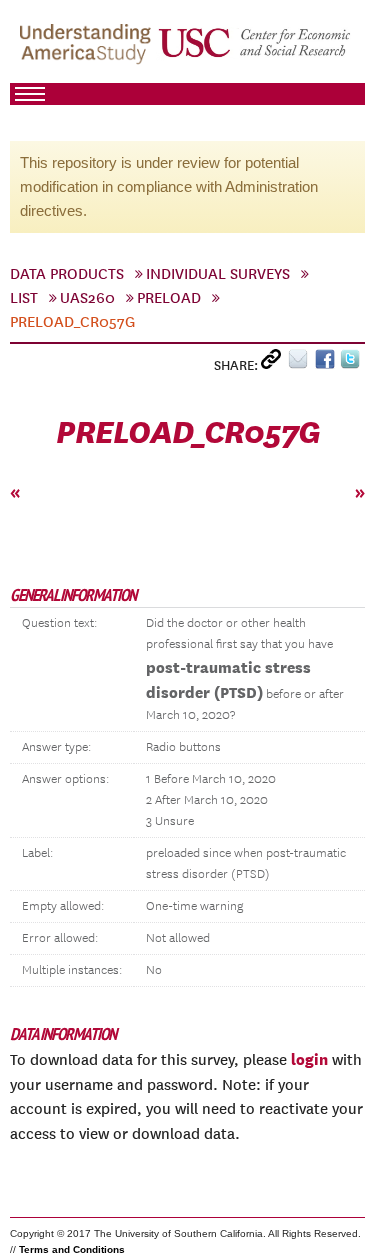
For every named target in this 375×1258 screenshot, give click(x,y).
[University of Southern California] (255, 51)
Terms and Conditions (72, 1249)
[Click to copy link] (274, 363)
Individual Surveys (218, 274)
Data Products (67, 274)
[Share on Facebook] (327, 363)
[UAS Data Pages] (88, 51)
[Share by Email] (301, 363)
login (309, 1059)
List (24, 298)
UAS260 (87, 298)
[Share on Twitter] (352, 363)
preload (169, 298)
